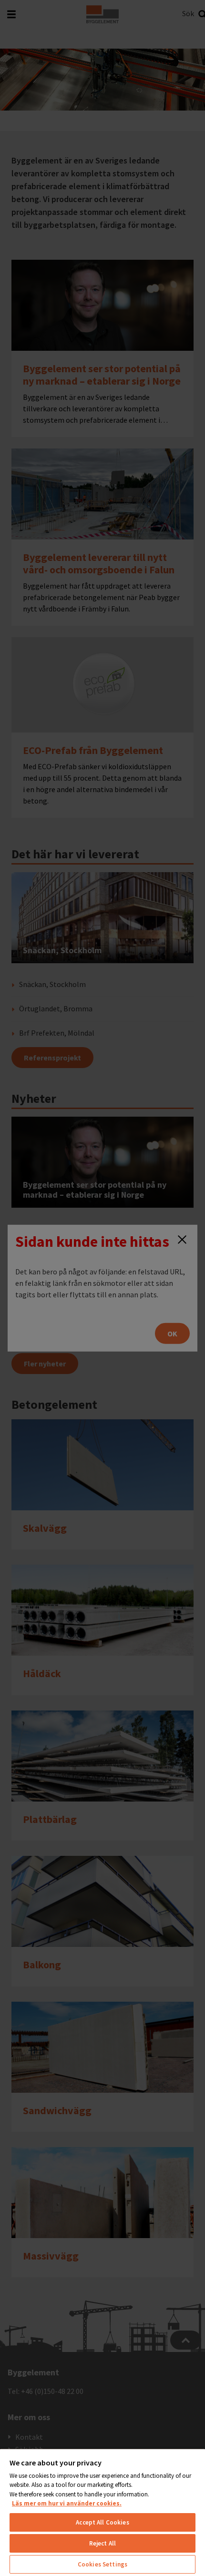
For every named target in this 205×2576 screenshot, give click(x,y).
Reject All (102, 2543)
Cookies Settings (102, 2564)
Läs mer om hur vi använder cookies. (67, 2503)
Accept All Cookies (102, 2522)
